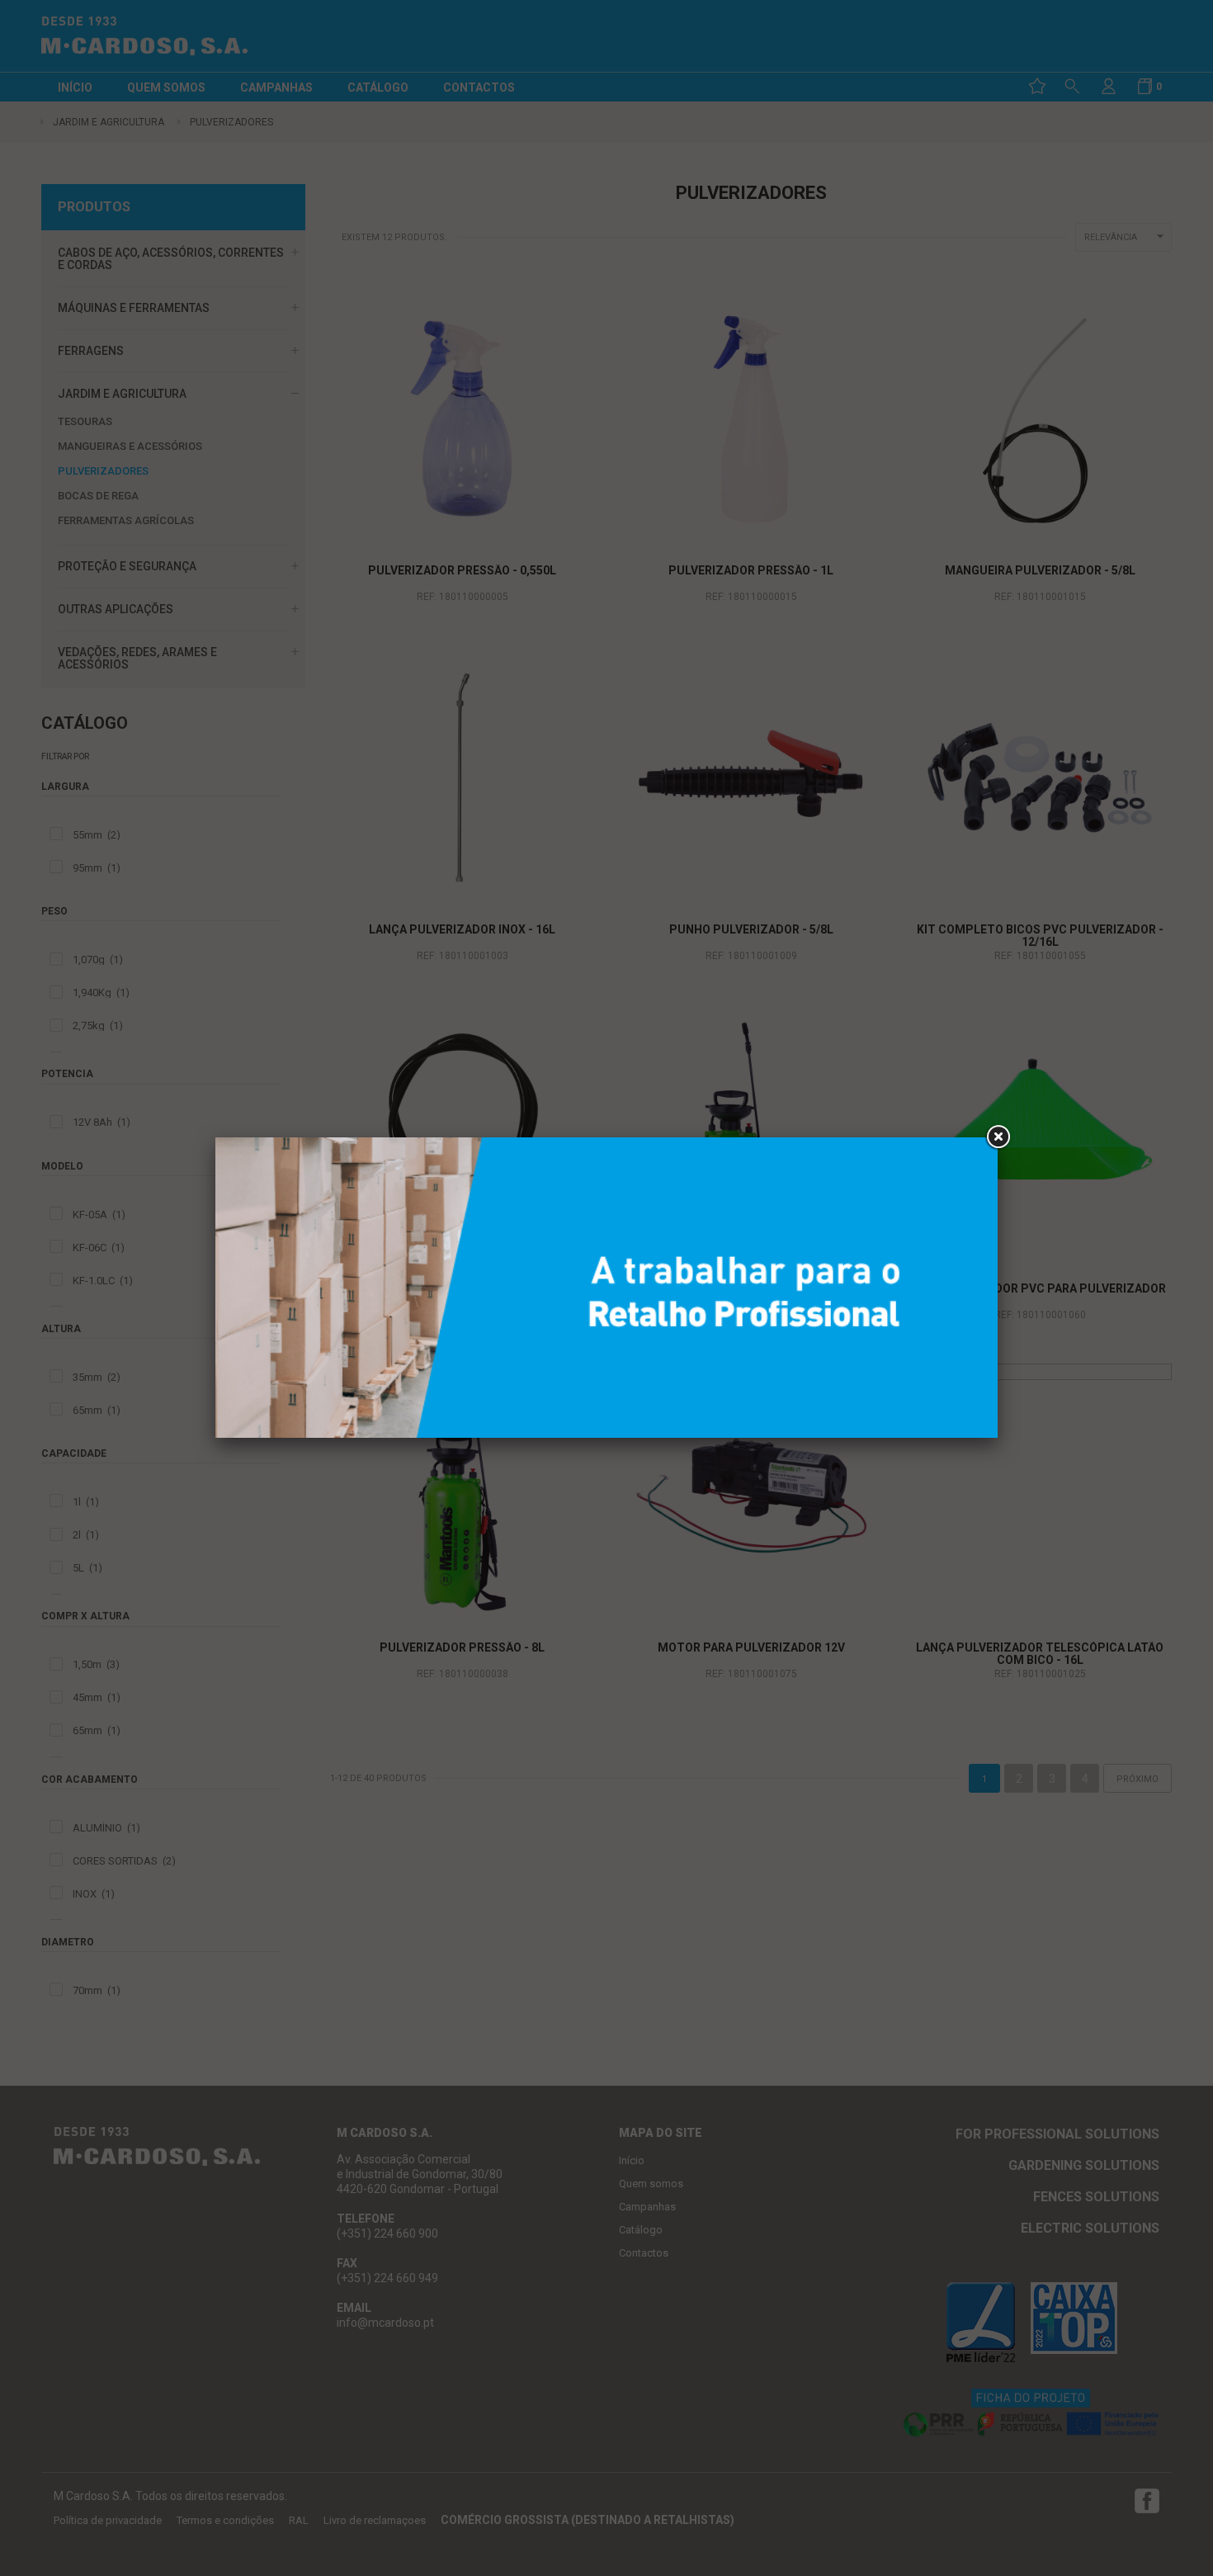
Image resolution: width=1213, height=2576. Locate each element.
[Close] (998, 1137)
